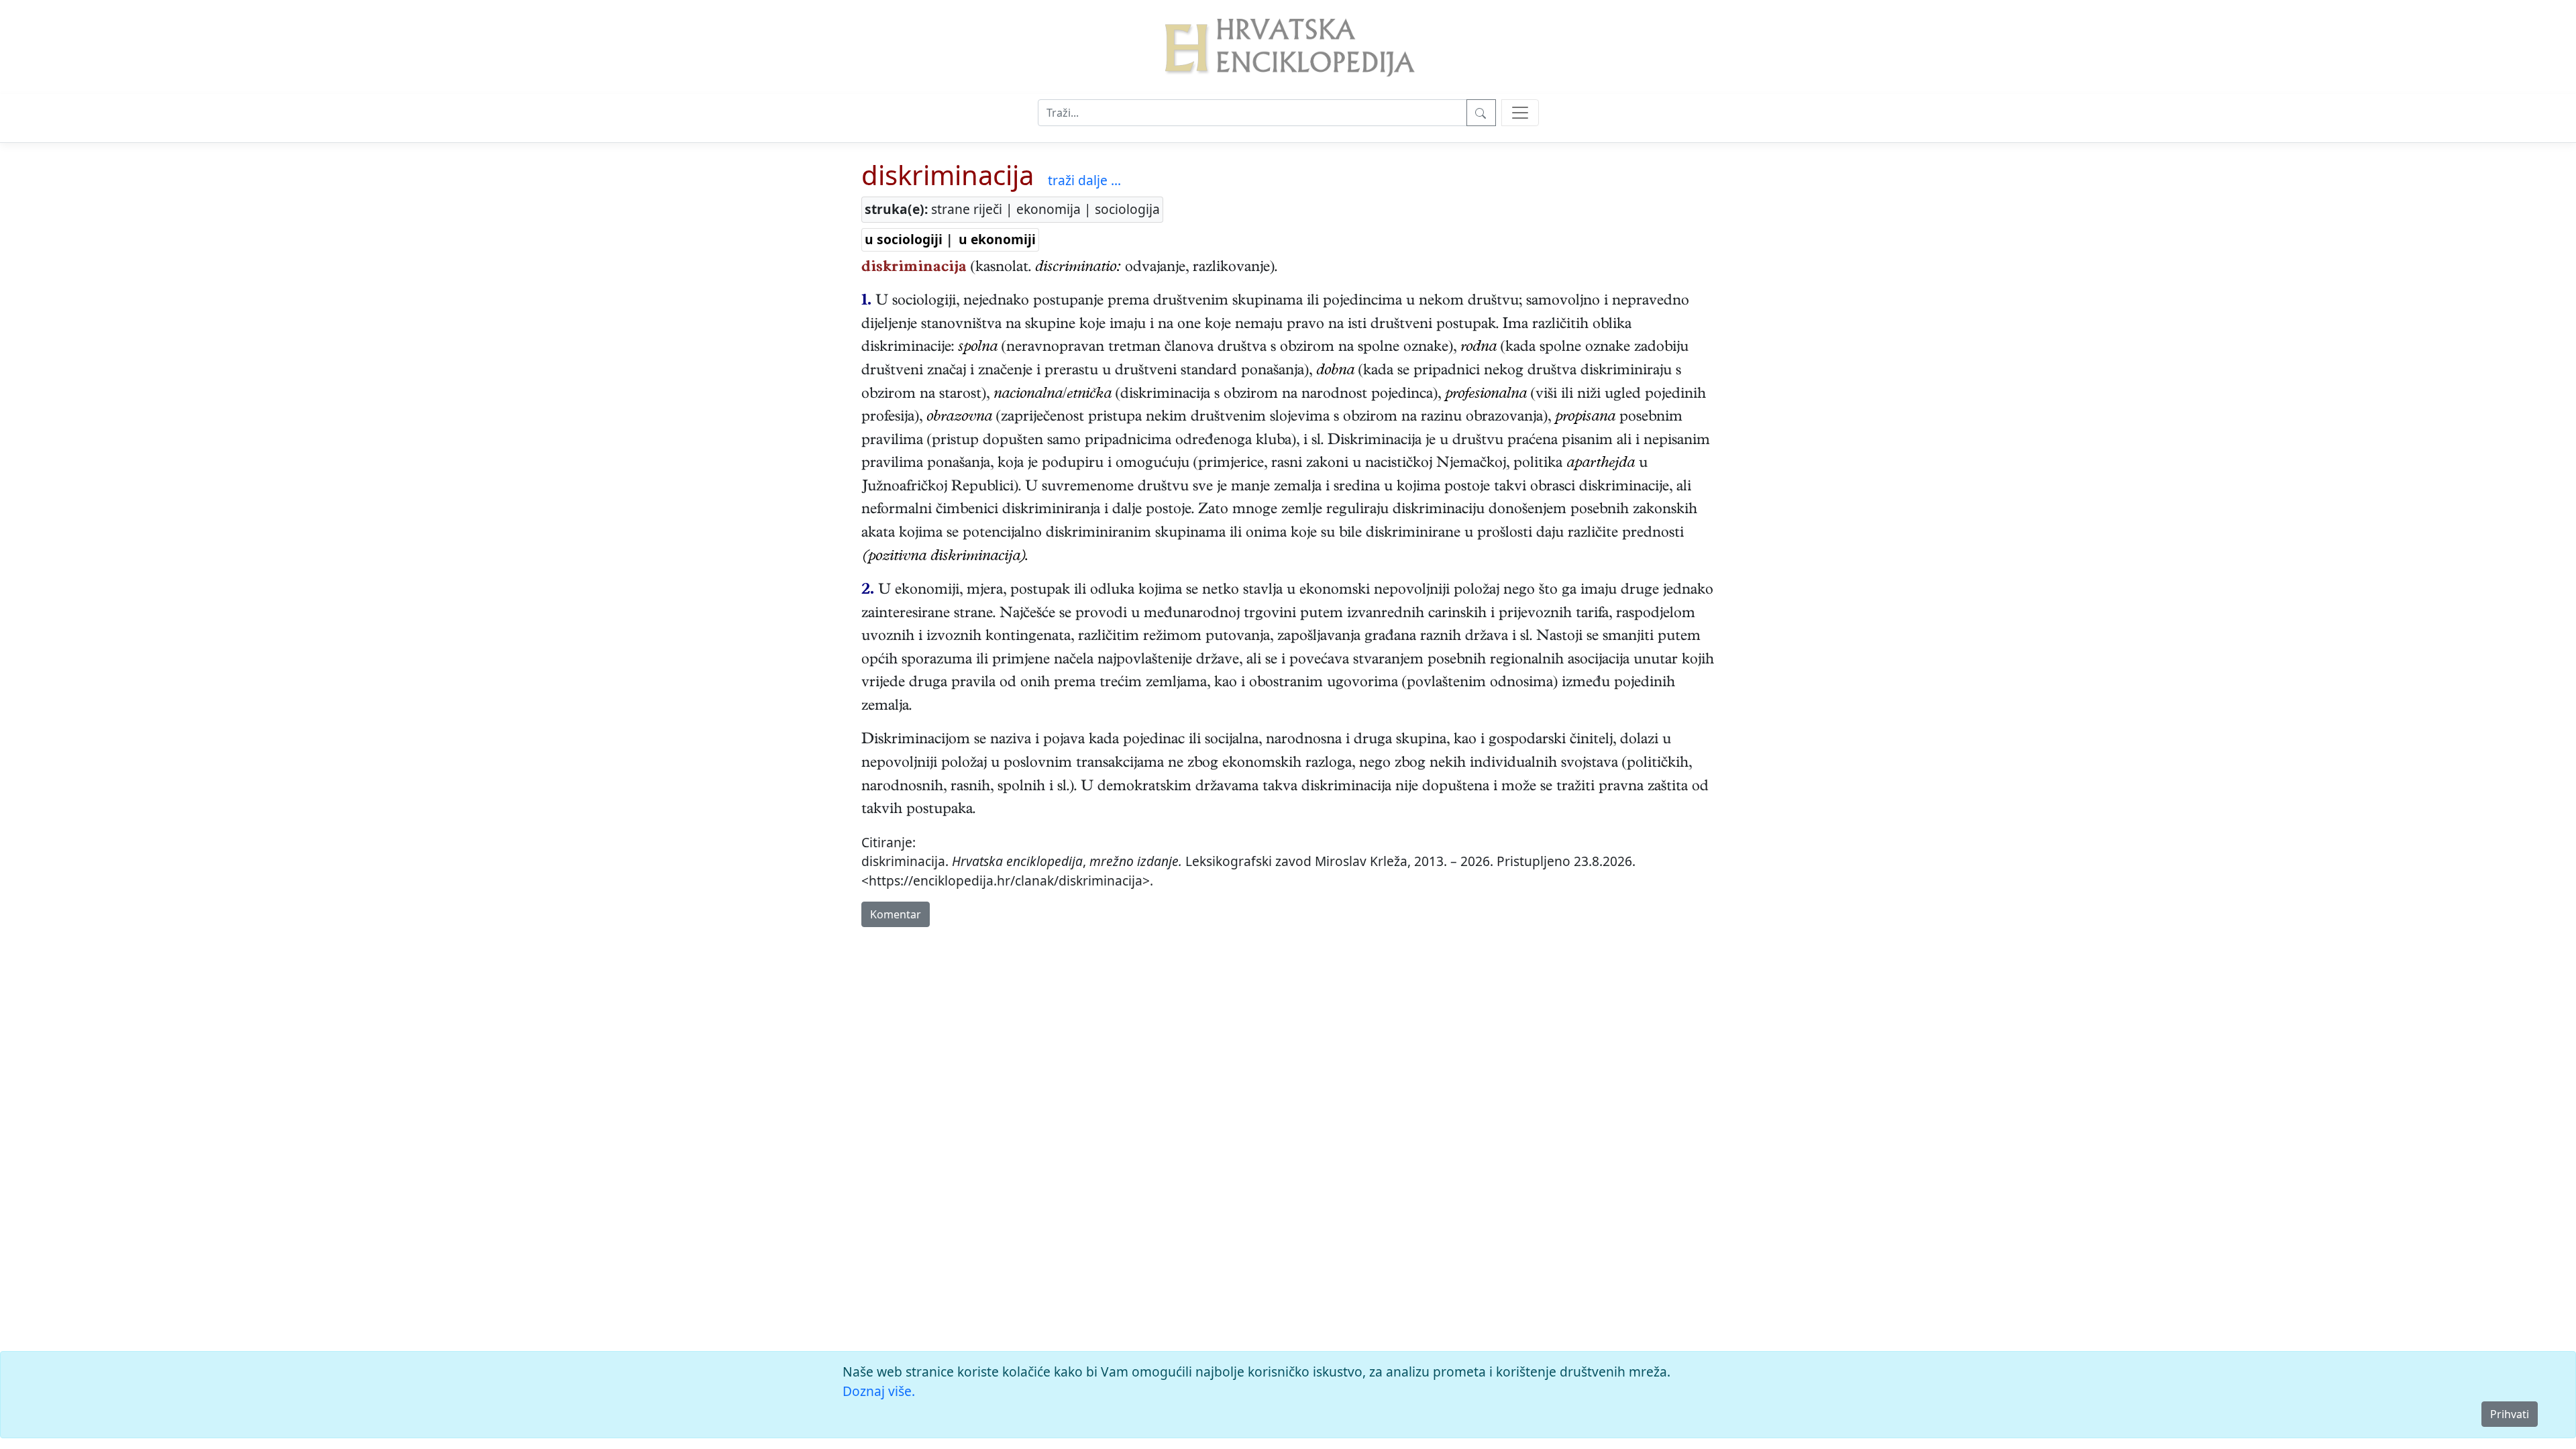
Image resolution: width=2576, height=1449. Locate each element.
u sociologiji (904, 239)
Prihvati (2510, 1414)
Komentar (896, 914)
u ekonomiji (997, 239)
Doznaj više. (879, 1391)
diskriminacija (948, 175)
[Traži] (1481, 113)
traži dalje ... (1084, 180)
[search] (1520, 113)
